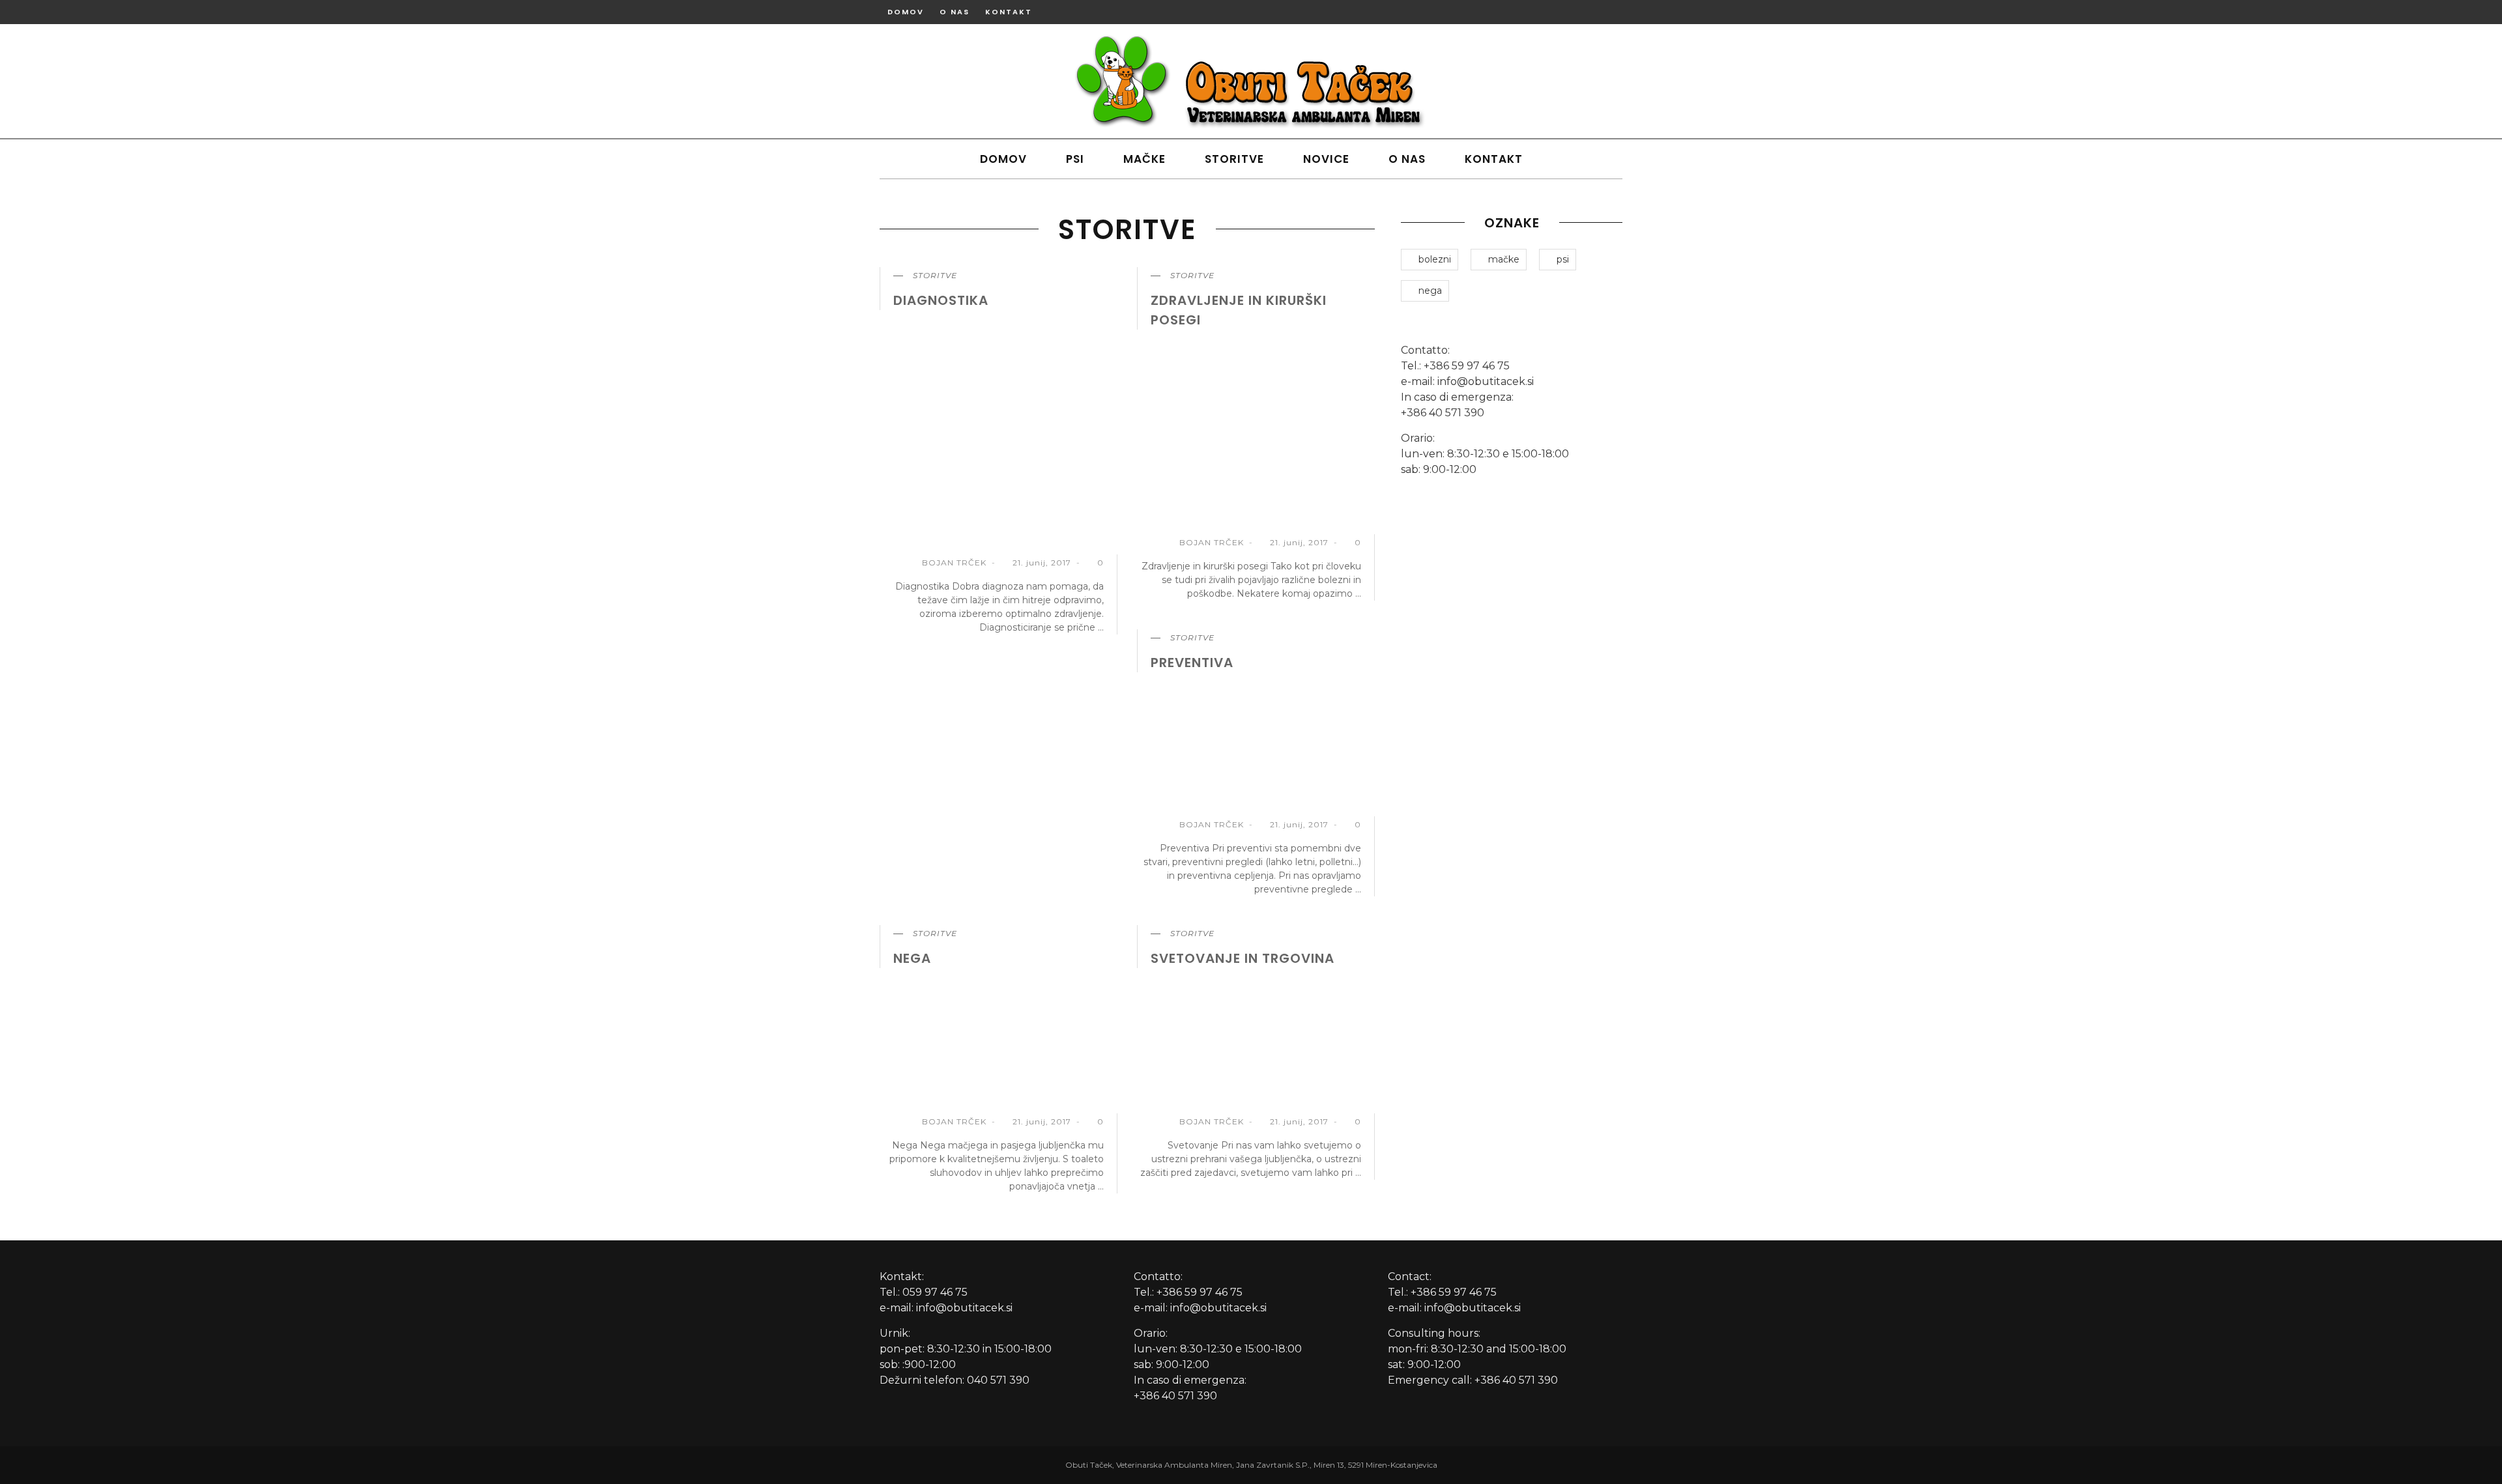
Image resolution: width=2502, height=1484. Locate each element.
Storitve (1234, 159)
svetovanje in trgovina (1243, 958)
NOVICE (1326, 159)
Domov (906, 12)
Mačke (1144, 159)
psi (1563, 259)
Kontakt (1009, 12)
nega (912, 958)
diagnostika (941, 300)
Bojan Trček (954, 563)
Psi (1075, 159)
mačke (1504, 259)
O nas (955, 12)
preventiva (1192, 663)
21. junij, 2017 (1043, 563)
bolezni (1435, 259)
